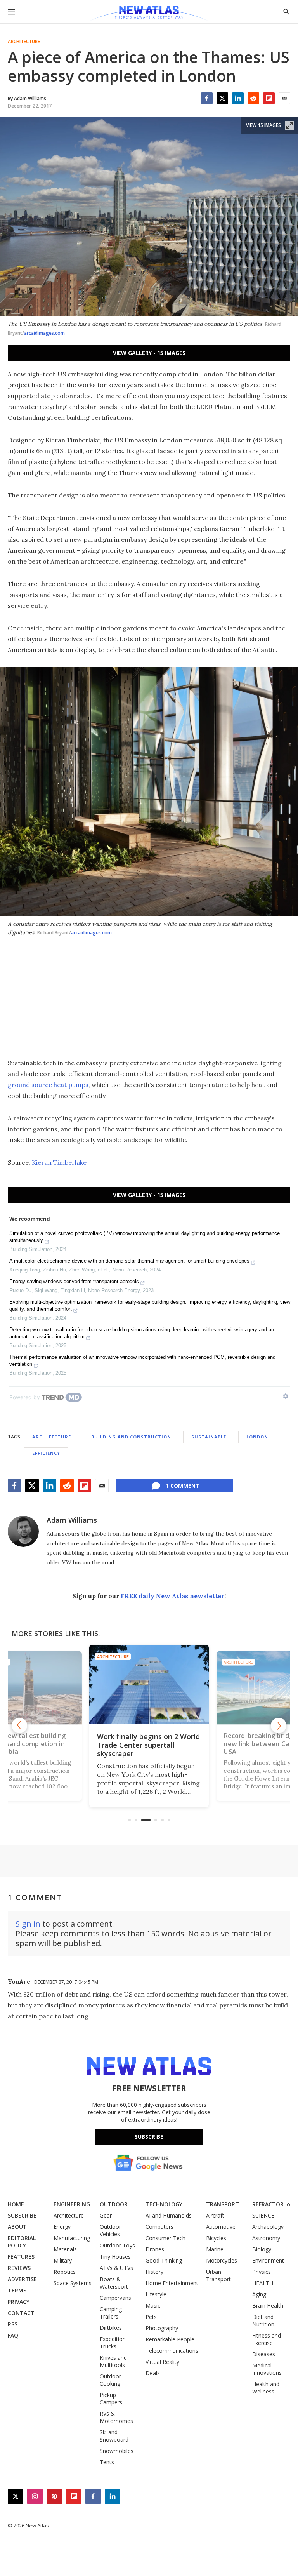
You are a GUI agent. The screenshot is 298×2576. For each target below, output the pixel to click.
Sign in (28, 1924)
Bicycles (216, 2238)
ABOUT (17, 2227)
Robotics (65, 2272)
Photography (162, 2328)
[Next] (279, 1725)
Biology (262, 2249)
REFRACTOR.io (271, 2204)
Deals (153, 2373)
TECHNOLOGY (164, 2204)
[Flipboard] (269, 98)
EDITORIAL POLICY (22, 2242)
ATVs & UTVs (116, 2268)
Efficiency (46, 1453)
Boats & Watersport (114, 2283)
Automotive (221, 2227)
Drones (155, 2249)
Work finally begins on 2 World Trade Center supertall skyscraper (148, 1745)
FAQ (13, 2335)
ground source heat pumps (48, 1085)
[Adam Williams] (23, 1531)
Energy (62, 2227)
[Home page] (149, 14)
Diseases (264, 2354)
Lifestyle (156, 2294)
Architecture (24, 42)
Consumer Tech (165, 2238)
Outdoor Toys (117, 2245)
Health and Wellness (266, 2388)
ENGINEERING (72, 2204)
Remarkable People (170, 2339)
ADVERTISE (22, 2279)
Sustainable (209, 1437)
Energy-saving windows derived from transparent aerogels (74, 1281)
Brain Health (268, 2306)
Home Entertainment (172, 2283)
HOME (16, 2204)
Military (63, 2260)
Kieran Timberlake (59, 1162)
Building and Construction (131, 1437)
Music (153, 2306)
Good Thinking (164, 2260)
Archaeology (268, 2227)
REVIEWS (19, 2268)
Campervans (115, 2298)
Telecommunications (172, 2351)
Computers (159, 2227)
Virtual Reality (162, 2362)
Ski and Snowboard (114, 2436)
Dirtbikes (111, 2328)
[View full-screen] (289, 125)
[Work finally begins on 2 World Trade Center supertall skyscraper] (149, 1685)
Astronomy (266, 2238)
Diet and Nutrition (263, 2320)
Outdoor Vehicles (110, 2230)
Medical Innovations (267, 2369)
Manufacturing (72, 2238)
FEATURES (21, 2257)
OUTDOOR (114, 2204)
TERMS (17, 2290)
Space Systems (73, 2283)
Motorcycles (222, 2260)
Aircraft (215, 2215)
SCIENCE (263, 2215)
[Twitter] (222, 98)
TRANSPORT (223, 2204)
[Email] (284, 98)
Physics (262, 2272)
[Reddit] (253, 98)
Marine (215, 2249)
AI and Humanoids (169, 2215)
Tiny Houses (115, 2257)
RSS (13, 2324)
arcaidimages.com (44, 333)
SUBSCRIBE (22, 2215)
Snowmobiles (117, 2451)
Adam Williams (72, 1520)
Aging (259, 2294)
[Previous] (19, 1725)
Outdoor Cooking (110, 2380)
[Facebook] (207, 98)
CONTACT (21, 2313)
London (257, 1437)
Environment (268, 2260)
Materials (65, 2249)
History (154, 2272)
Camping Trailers (111, 2313)
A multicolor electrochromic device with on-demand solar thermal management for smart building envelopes (129, 1261)
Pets (151, 2317)
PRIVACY (19, 2302)
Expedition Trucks (113, 2343)
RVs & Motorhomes (116, 2417)
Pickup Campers (111, 2399)
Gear (106, 2215)
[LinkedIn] (238, 98)
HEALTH (263, 2283)
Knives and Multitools (113, 2361)
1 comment (183, 1486)
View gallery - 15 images (149, 353)
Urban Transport (218, 2275)
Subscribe (149, 2137)
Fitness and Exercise (267, 2339)
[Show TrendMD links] (286, 1396)
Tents (107, 2462)
